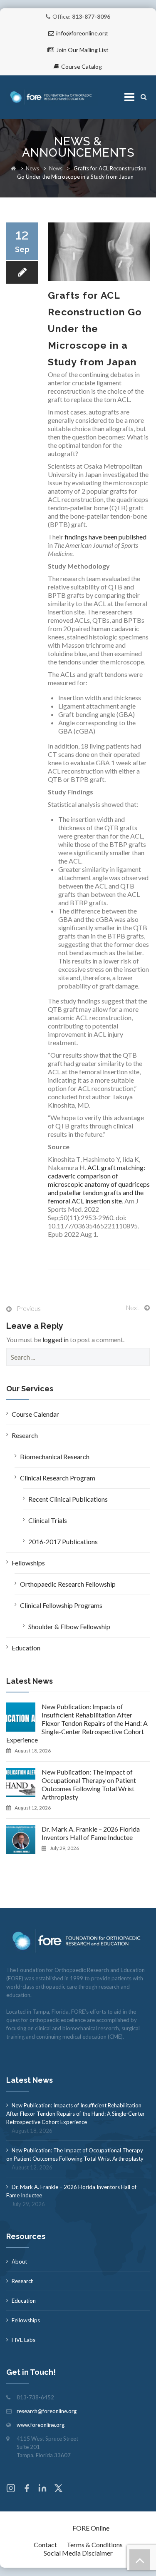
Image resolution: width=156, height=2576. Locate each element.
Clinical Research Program (58, 1478)
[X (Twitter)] (58, 2489)
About (19, 2261)
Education (26, 1648)
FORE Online (91, 2528)
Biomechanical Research (55, 1456)
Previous (29, 1308)
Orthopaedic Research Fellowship (68, 1584)
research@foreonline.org (47, 2411)
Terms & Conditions (95, 2545)
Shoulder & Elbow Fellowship (69, 1626)
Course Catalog (82, 66)
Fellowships (28, 1563)
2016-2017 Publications (63, 1541)
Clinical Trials (48, 1520)
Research (25, 1435)
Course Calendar (35, 1414)
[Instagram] (11, 2489)
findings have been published (105, 537)
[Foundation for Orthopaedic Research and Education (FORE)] (52, 97)
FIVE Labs (24, 2340)
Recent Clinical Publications (68, 1499)
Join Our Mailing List (82, 50)
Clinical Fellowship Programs (61, 1605)
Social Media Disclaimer (78, 2553)
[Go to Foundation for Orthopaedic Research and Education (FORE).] (13, 168)
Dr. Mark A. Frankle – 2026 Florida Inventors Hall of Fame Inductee (91, 1833)
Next (133, 1308)
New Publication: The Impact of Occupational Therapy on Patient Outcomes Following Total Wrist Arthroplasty (89, 1784)
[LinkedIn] (42, 2489)
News (32, 168)
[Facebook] (27, 2489)
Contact (45, 2545)
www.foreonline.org (41, 2425)
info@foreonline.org (82, 33)
